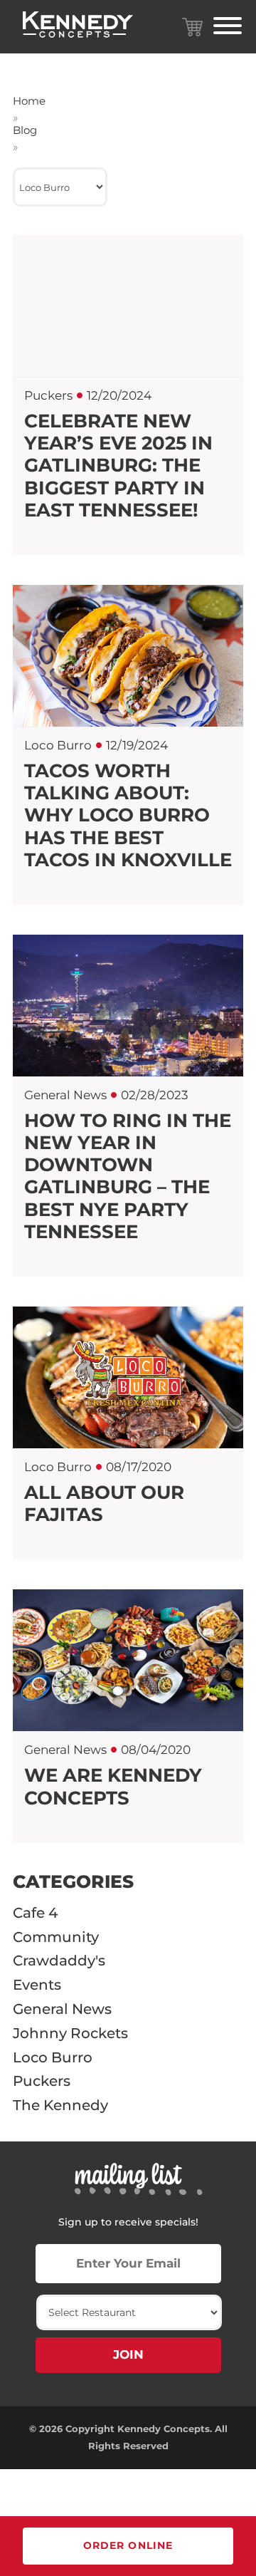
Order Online (128, 2545)
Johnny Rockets (70, 2033)
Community (56, 1937)
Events (37, 1985)
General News (62, 2009)
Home (29, 101)
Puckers (42, 2081)
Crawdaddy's (59, 1960)
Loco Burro (53, 2057)
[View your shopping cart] (192, 27)
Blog (25, 130)
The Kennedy (60, 2105)
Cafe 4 (35, 1913)
